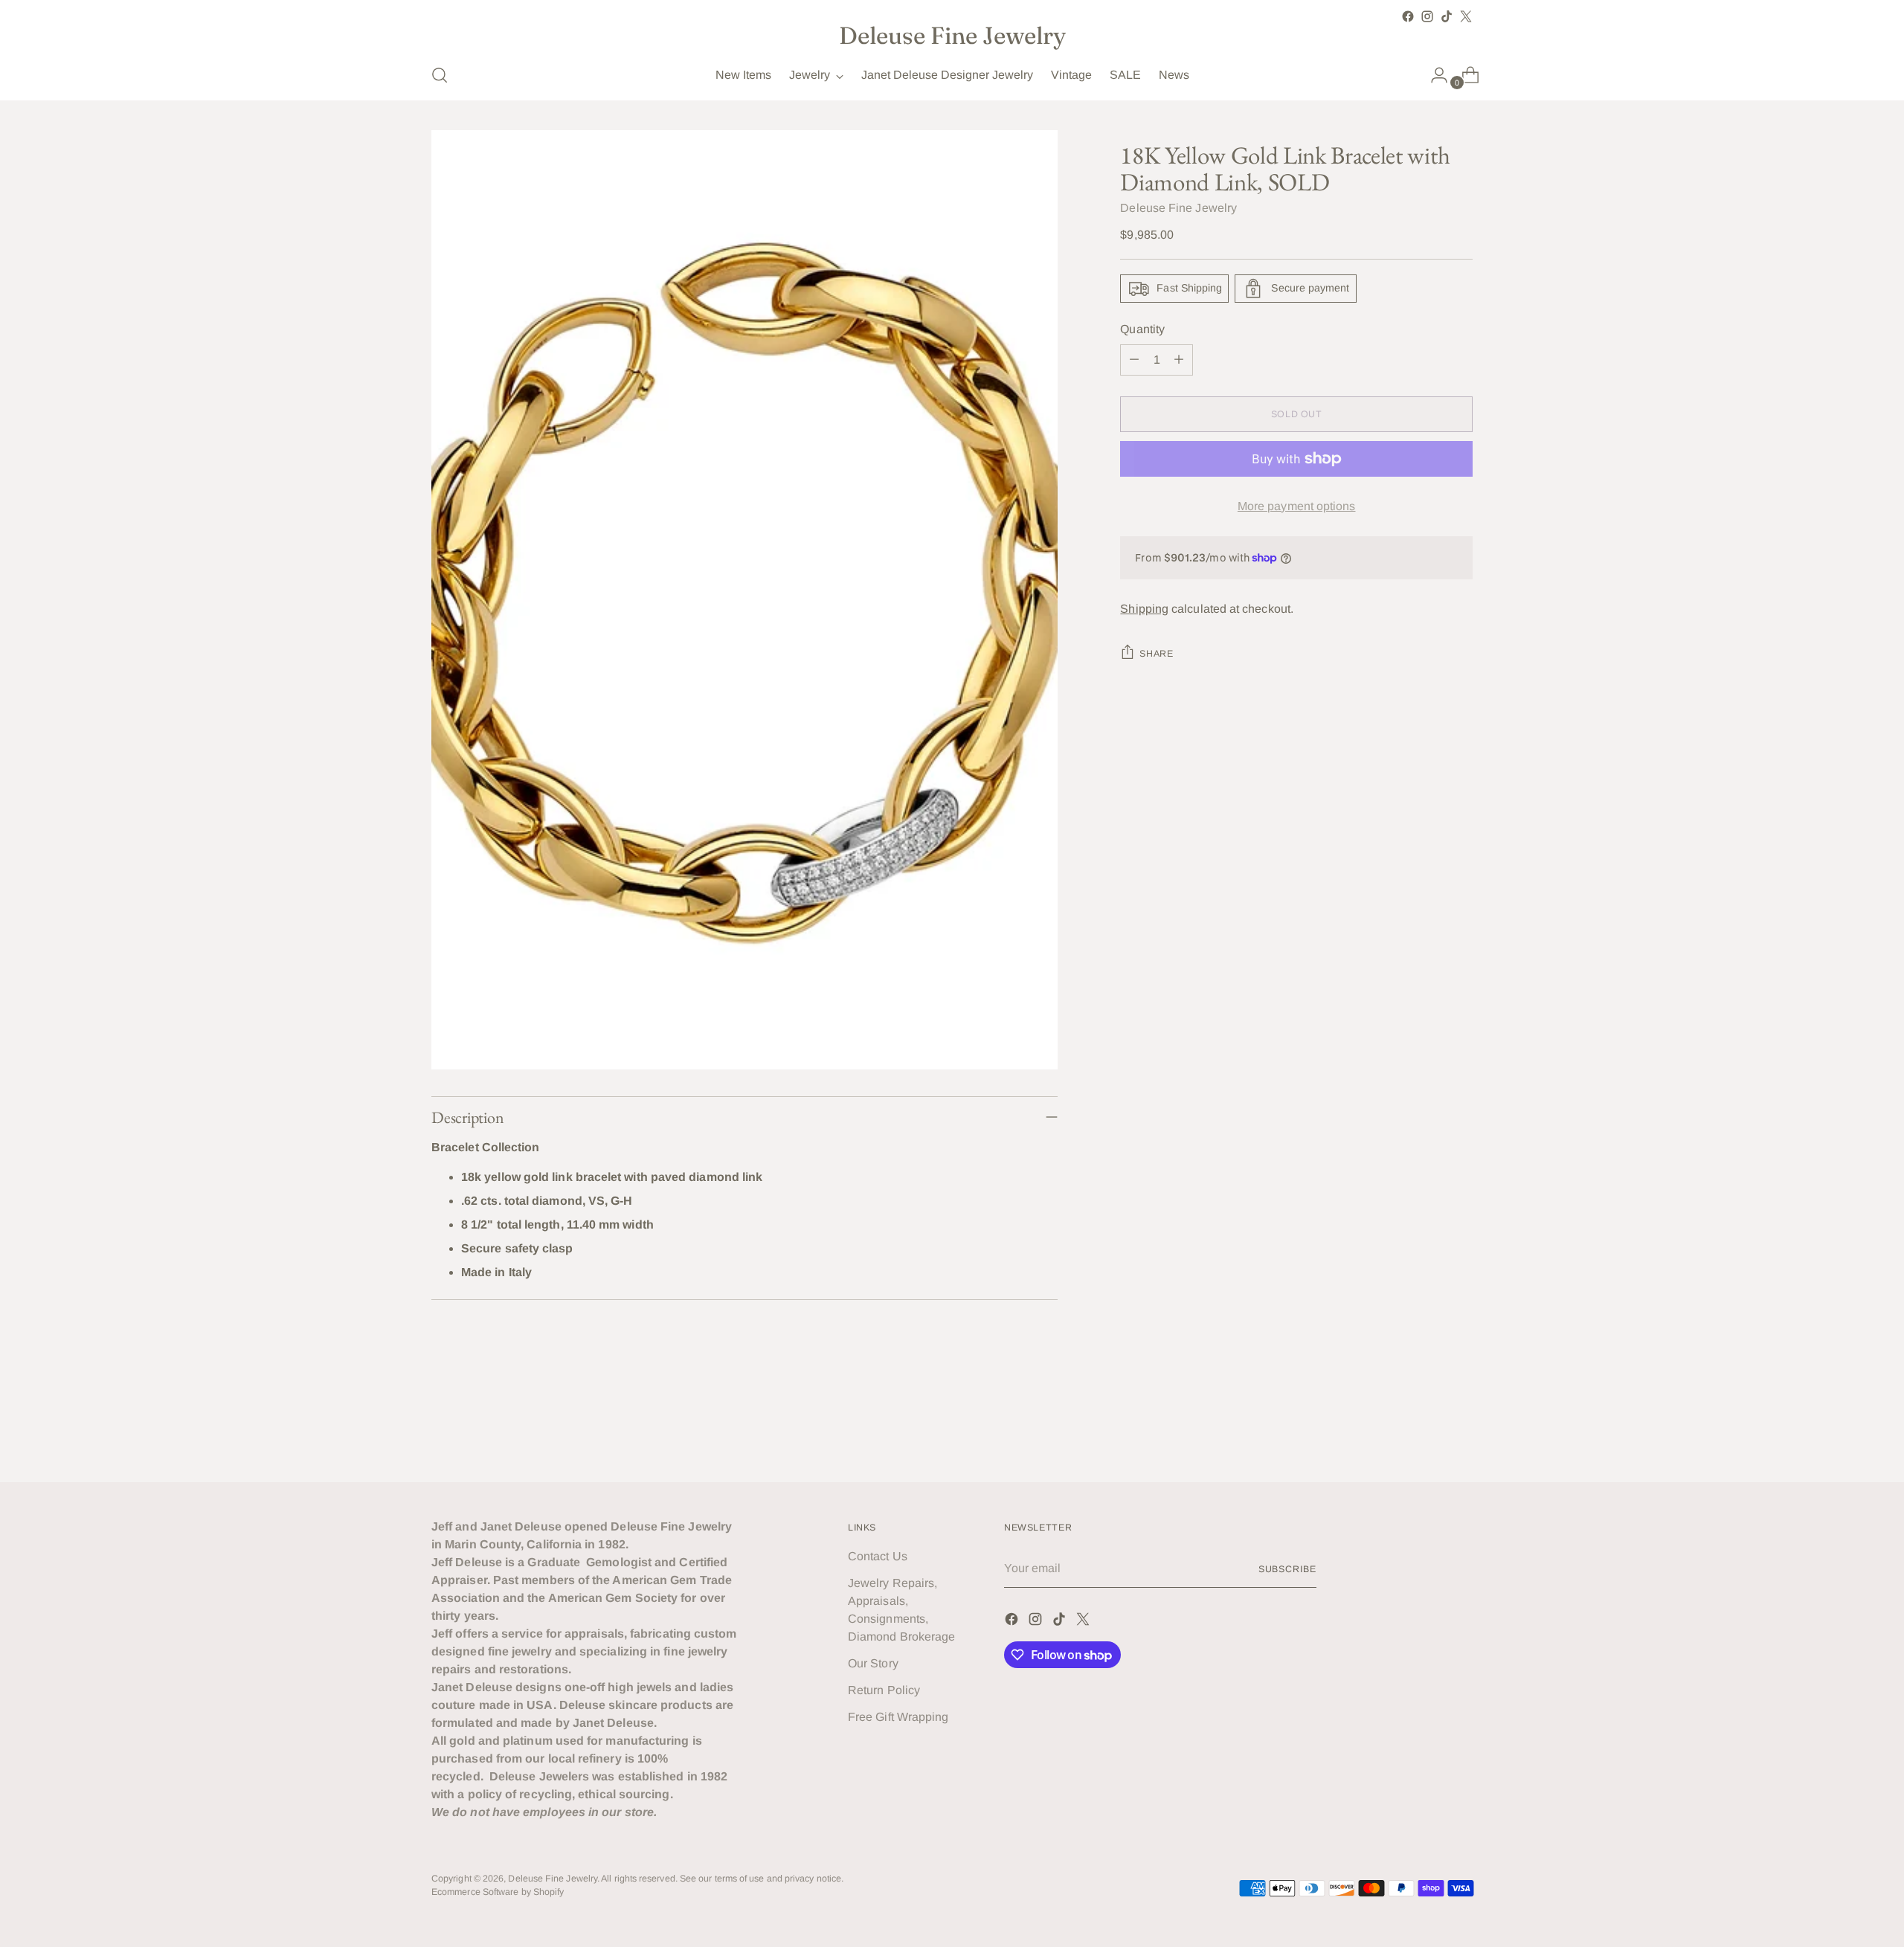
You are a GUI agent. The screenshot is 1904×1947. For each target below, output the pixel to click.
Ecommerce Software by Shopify (498, 1892)
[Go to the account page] (1433, 75)
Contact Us (878, 1556)
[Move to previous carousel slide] (1426, 1431)
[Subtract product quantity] (1134, 360)
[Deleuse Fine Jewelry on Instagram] (1427, 16)
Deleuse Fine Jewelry (1178, 208)
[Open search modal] (440, 75)
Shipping (1144, 609)
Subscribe (1287, 1569)
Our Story (873, 1663)
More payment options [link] (1297, 506)
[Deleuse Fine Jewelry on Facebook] (1408, 16)
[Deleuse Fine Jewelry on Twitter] (1466, 16)
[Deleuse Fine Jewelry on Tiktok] (1447, 16)
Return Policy (884, 1690)
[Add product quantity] (1179, 360)
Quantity (1142, 329)
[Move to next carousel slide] (1460, 1430)
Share (1156, 654)
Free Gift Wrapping (898, 1717)
